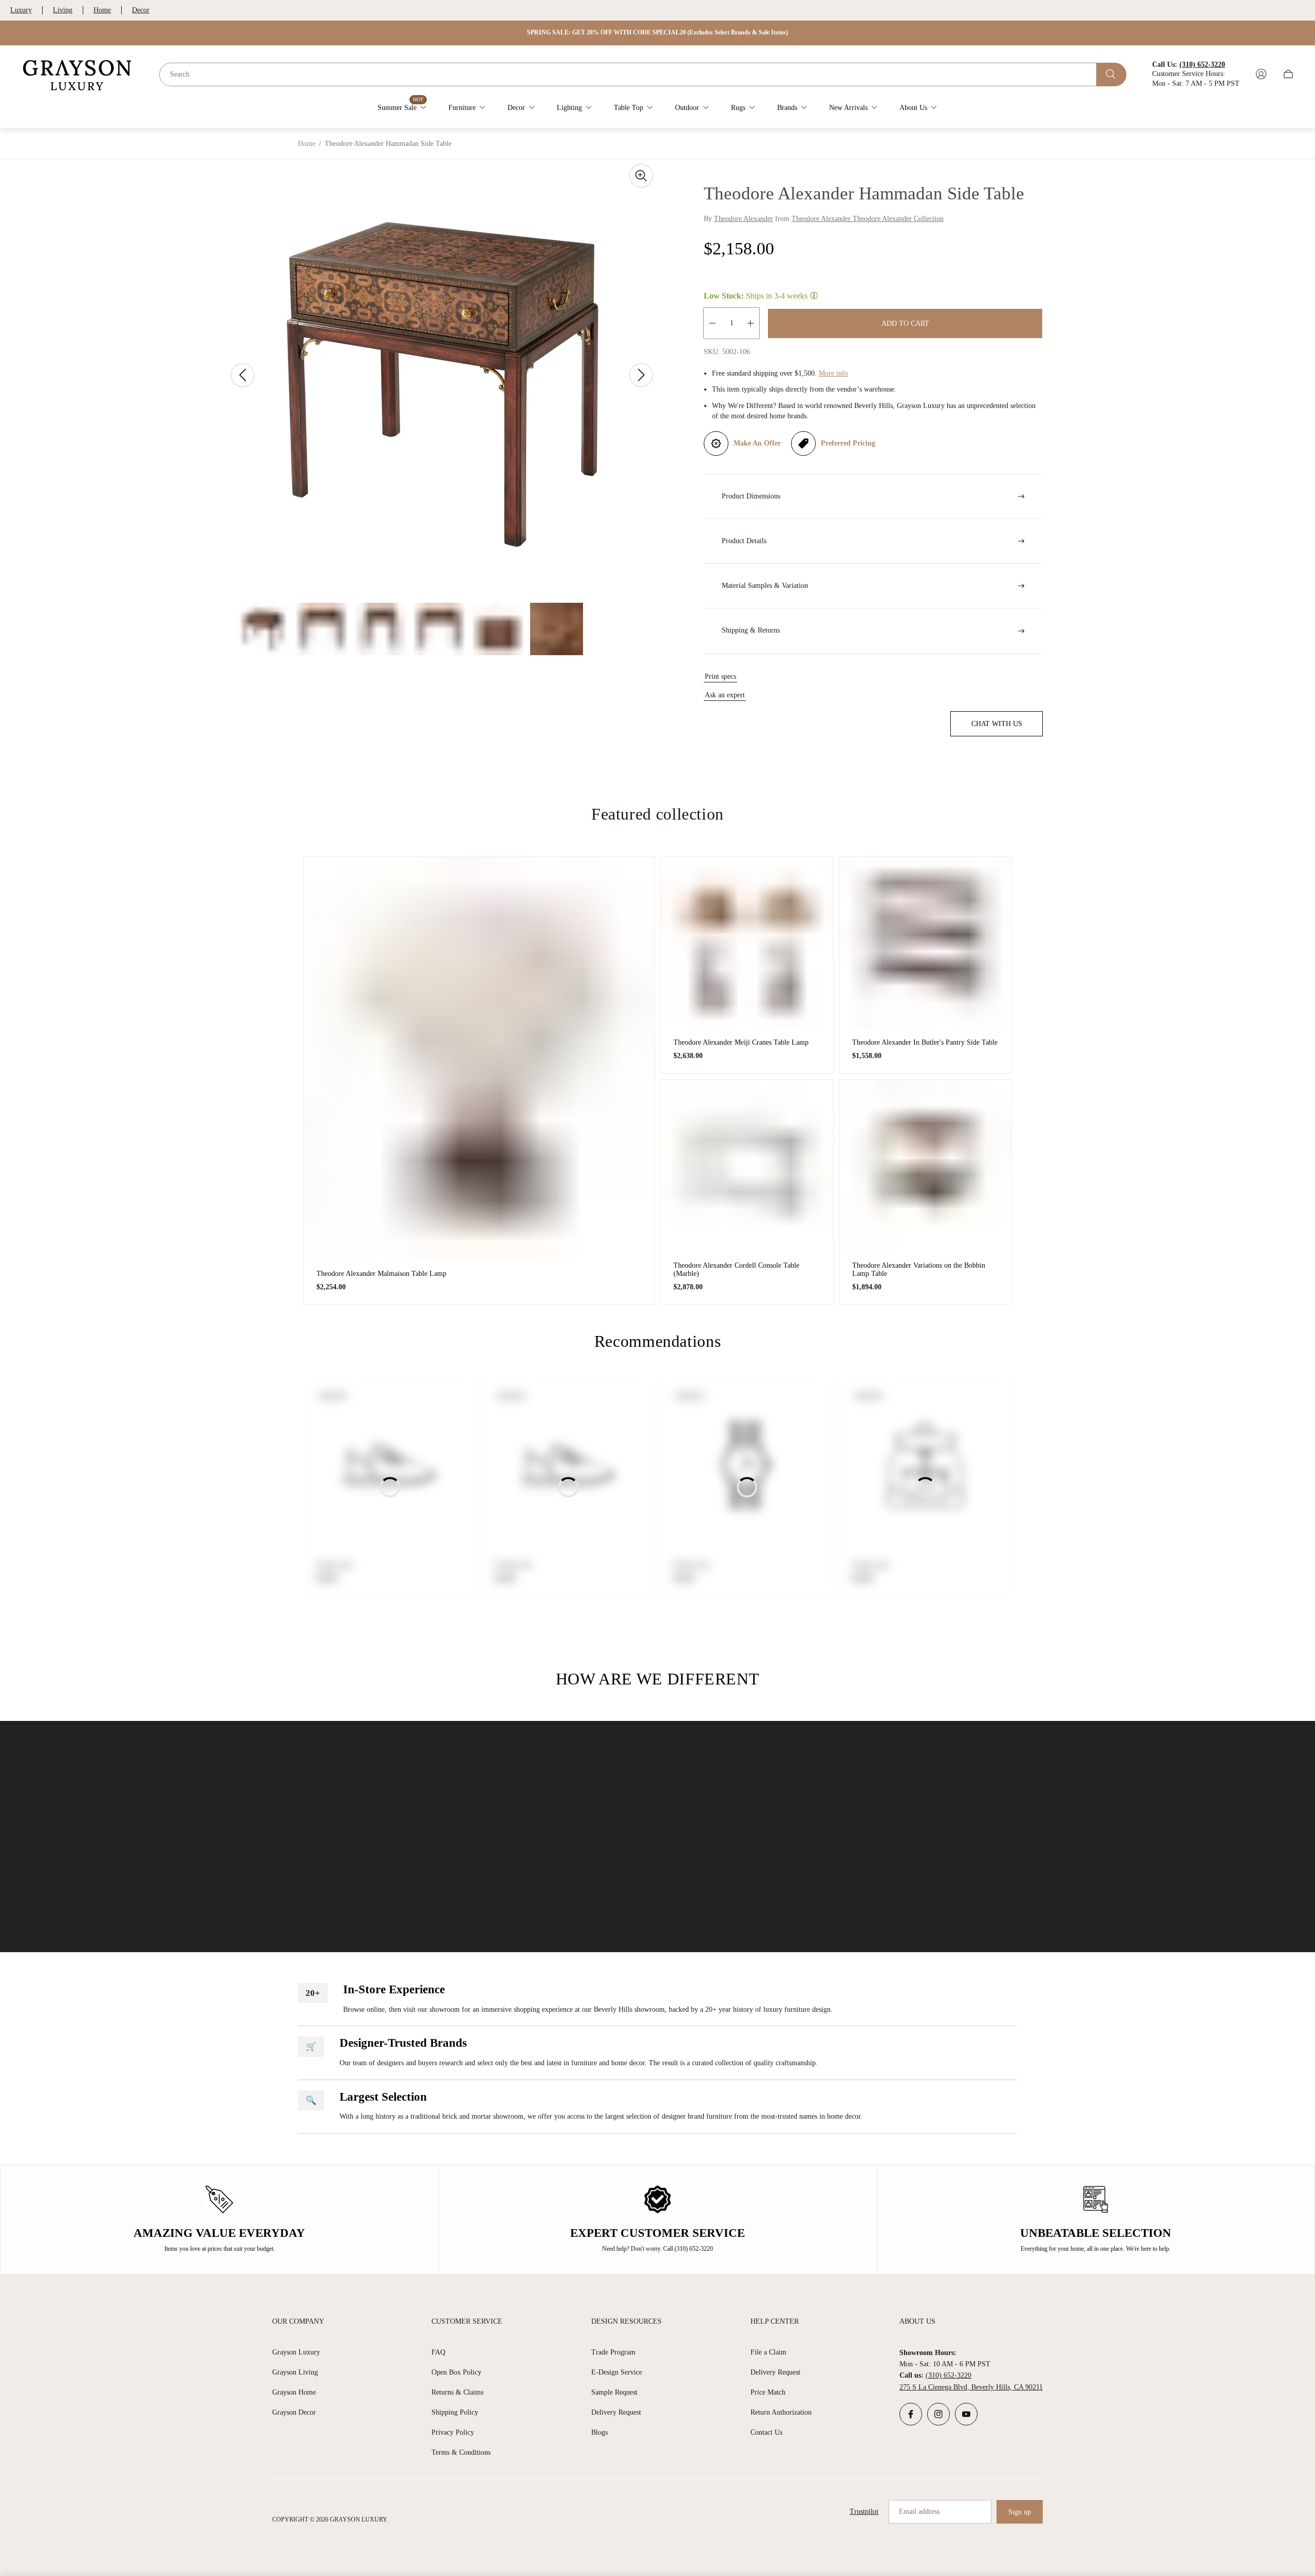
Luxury (21, 10)
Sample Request (614, 2392)
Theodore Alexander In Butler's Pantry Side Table (925, 1042)
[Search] (1112, 74)
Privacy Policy (453, 2432)
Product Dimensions (751, 496)
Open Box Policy (456, 2372)
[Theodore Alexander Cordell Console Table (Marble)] (747, 1166)
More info (833, 373)
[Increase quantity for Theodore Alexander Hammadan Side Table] (750, 323)
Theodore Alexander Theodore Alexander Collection (868, 219)
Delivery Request (616, 2412)
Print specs (720, 677)
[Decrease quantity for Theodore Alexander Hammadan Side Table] (712, 323)
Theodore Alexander (744, 219)
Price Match (768, 2392)
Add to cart (905, 323)
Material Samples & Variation (765, 586)
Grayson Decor (294, 2412)
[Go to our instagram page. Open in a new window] (938, 2414)
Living (63, 10)
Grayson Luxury (296, 2352)
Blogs (599, 2432)
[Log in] (1261, 74)
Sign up (1020, 2512)
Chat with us (997, 724)
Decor (141, 10)
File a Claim (768, 2352)
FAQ (438, 2352)
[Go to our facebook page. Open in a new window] (911, 2414)
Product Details (744, 541)
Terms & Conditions (461, 2452)
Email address (919, 2512)
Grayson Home (294, 2392)
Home (102, 10)
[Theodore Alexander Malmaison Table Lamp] (479, 1058)
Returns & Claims (457, 2392)
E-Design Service (617, 2372)
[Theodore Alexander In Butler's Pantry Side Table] (926, 943)
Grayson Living (295, 2372)
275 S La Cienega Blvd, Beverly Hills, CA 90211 (971, 2387)
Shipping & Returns (751, 630)
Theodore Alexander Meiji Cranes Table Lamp (741, 1042)
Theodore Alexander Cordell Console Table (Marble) (736, 1270)
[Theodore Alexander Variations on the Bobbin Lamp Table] (926, 1166)
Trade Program (613, 2352)
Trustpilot (864, 2512)
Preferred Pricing (848, 443)
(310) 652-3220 (948, 2375)
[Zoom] (641, 176)
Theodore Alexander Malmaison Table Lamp (381, 1274)
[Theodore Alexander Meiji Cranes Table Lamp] (747, 943)
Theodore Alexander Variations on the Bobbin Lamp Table (919, 1270)
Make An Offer (757, 443)
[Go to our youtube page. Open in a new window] (966, 2414)
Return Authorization (781, 2412)
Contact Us (766, 2432)
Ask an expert (725, 695)
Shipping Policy (455, 2412)
